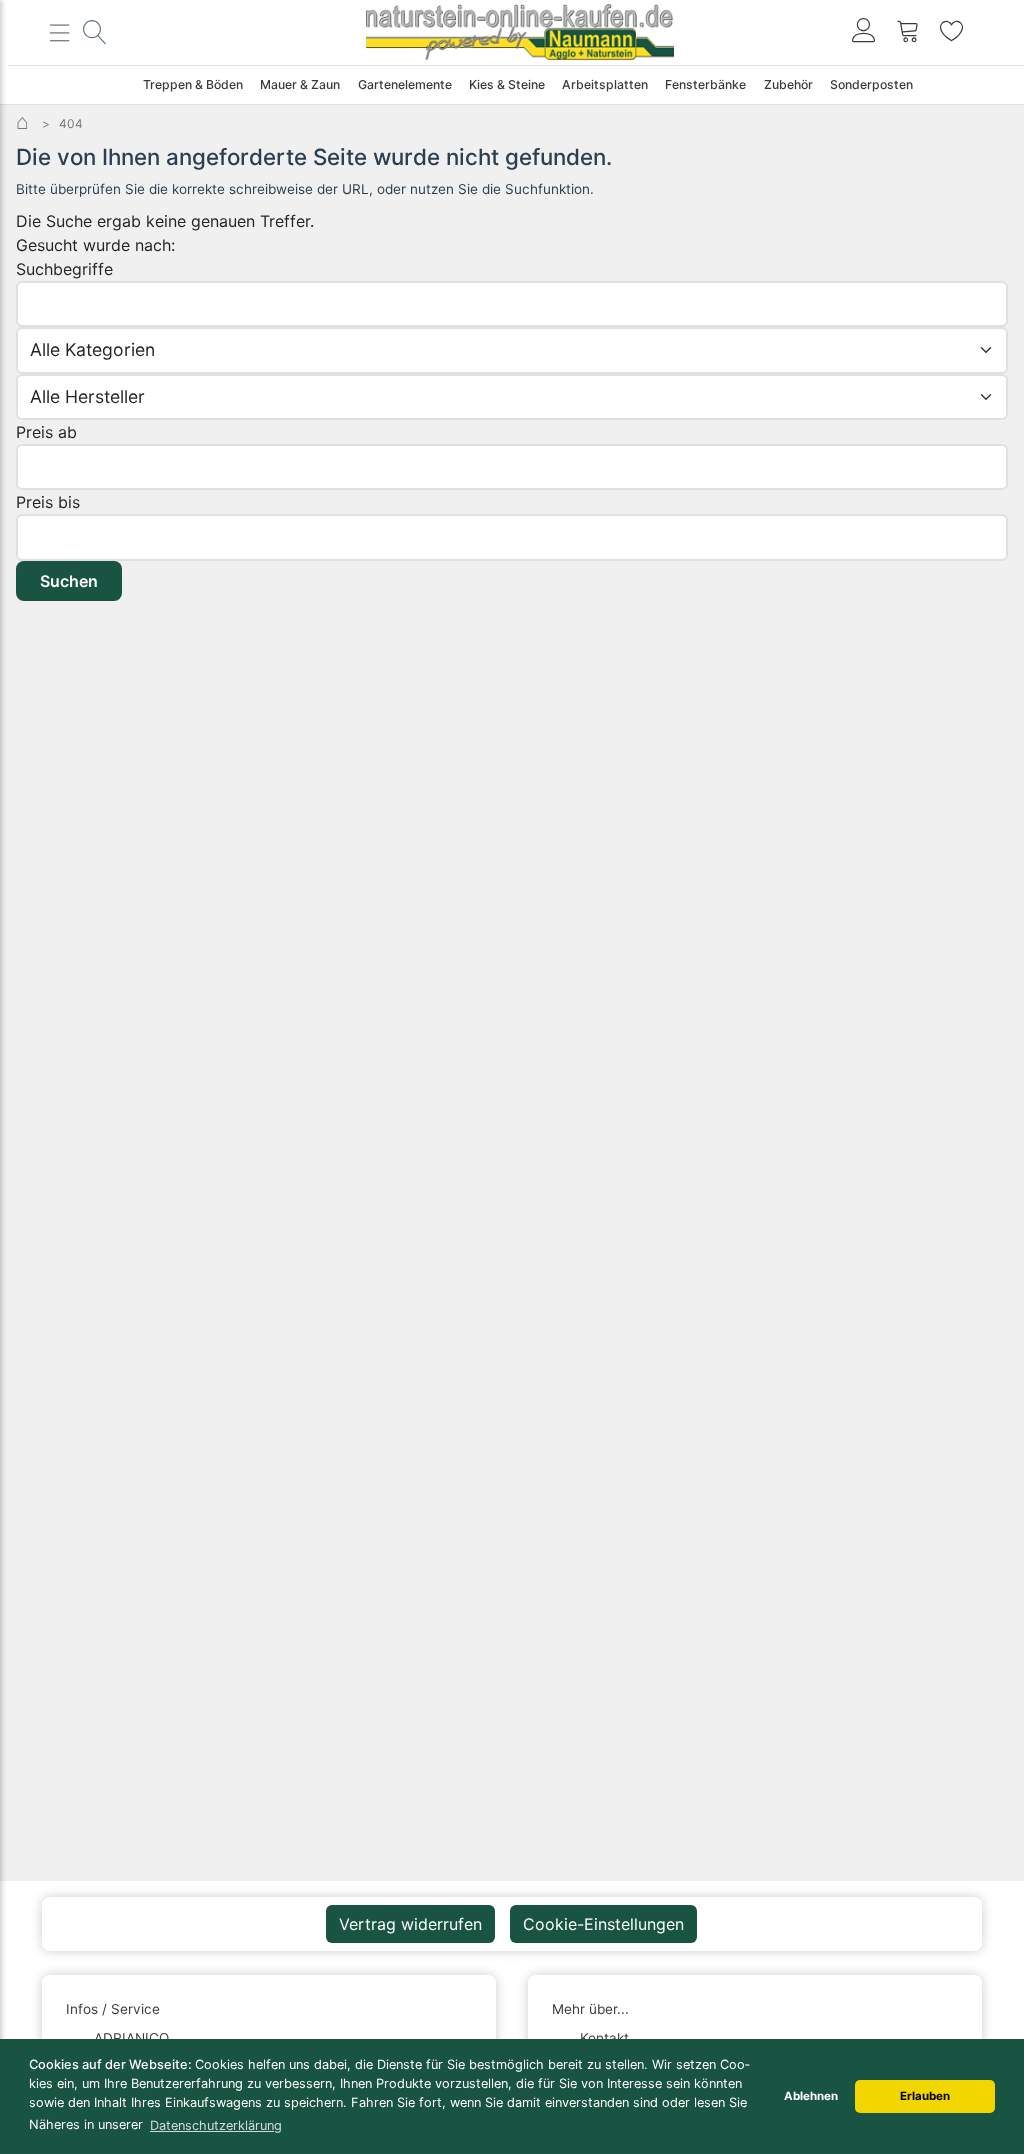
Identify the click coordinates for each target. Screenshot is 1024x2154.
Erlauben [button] (925, 2096)
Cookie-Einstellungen (603, 1924)
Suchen (69, 581)
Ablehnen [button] (811, 2096)
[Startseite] (24, 123)
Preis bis (48, 502)
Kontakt (604, 2038)
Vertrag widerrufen (410, 1924)
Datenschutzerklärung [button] (216, 2125)
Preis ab (46, 432)
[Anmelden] (864, 32)
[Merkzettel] (952, 32)
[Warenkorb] (908, 32)
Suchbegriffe (64, 269)
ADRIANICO (131, 2038)
